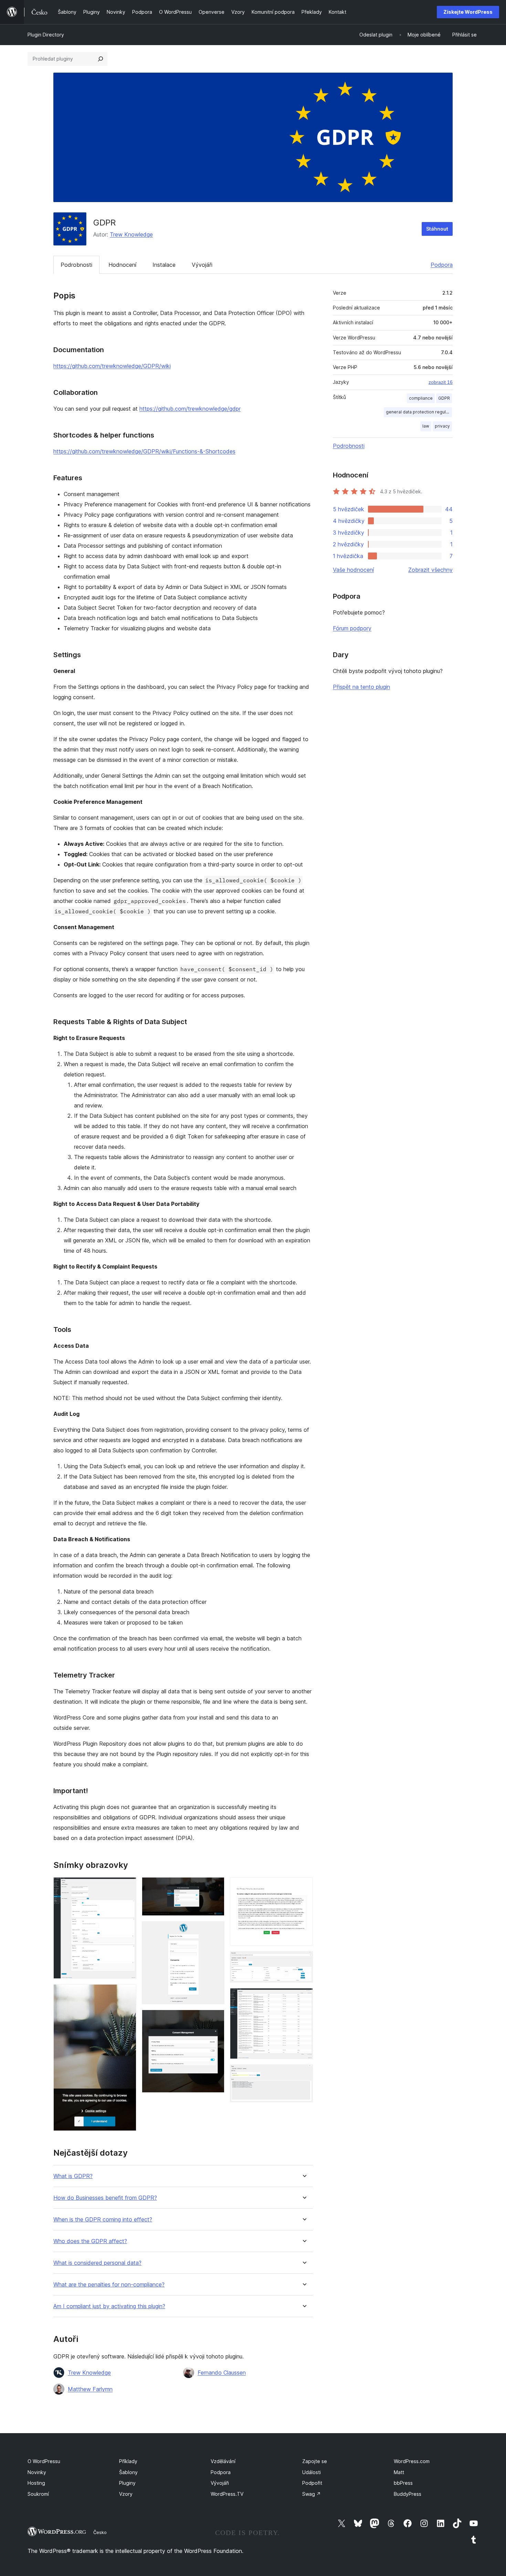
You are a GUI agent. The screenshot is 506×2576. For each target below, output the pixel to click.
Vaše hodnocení (353, 570)
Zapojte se (315, 2461)
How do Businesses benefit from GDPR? (105, 2198)
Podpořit (312, 2483)
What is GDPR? (73, 2176)
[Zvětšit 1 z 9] (127, 1886)
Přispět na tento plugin (361, 687)
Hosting (36, 2483)
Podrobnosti (76, 265)
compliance (421, 398)
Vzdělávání (223, 2461)
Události (312, 2472)
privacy (442, 426)
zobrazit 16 (441, 382)
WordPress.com (412, 2461)
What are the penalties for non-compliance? (109, 2285)
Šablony (128, 2472)
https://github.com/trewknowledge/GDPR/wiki (112, 366)
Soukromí (38, 2494)
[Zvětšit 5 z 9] (215, 2019)
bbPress (403, 2483)
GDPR (444, 398)
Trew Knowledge (131, 234)
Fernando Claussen (222, 2373)
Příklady (128, 2461)
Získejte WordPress (468, 12)
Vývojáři (202, 265)
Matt (399, 2472)
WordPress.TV (227, 2494)
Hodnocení (122, 265)
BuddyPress (408, 2494)
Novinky (37, 2472)
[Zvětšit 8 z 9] (304, 1997)
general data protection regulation (419, 412)
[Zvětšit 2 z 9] (127, 1994)
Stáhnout (437, 229)
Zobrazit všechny (430, 570)
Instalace (164, 265)
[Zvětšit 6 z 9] (304, 1886)
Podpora (442, 265)
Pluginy (127, 2483)
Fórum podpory (352, 628)
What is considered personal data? (97, 2263)
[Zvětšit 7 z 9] (304, 1960)
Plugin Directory (46, 35)
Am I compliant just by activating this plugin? (109, 2306)
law (426, 426)
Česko (100, 2532)
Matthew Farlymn (90, 2389)
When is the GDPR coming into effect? (103, 2220)
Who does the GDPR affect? (90, 2241)
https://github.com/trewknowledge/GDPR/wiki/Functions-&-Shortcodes (144, 451)
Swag (312, 2494)
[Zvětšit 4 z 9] (215, 1931)
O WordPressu (44, 2461)
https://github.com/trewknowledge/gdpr (190, 409)
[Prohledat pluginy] (101, 59)
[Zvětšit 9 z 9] (304, 2074)
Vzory (126, 2494)
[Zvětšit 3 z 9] (215, 1886)
